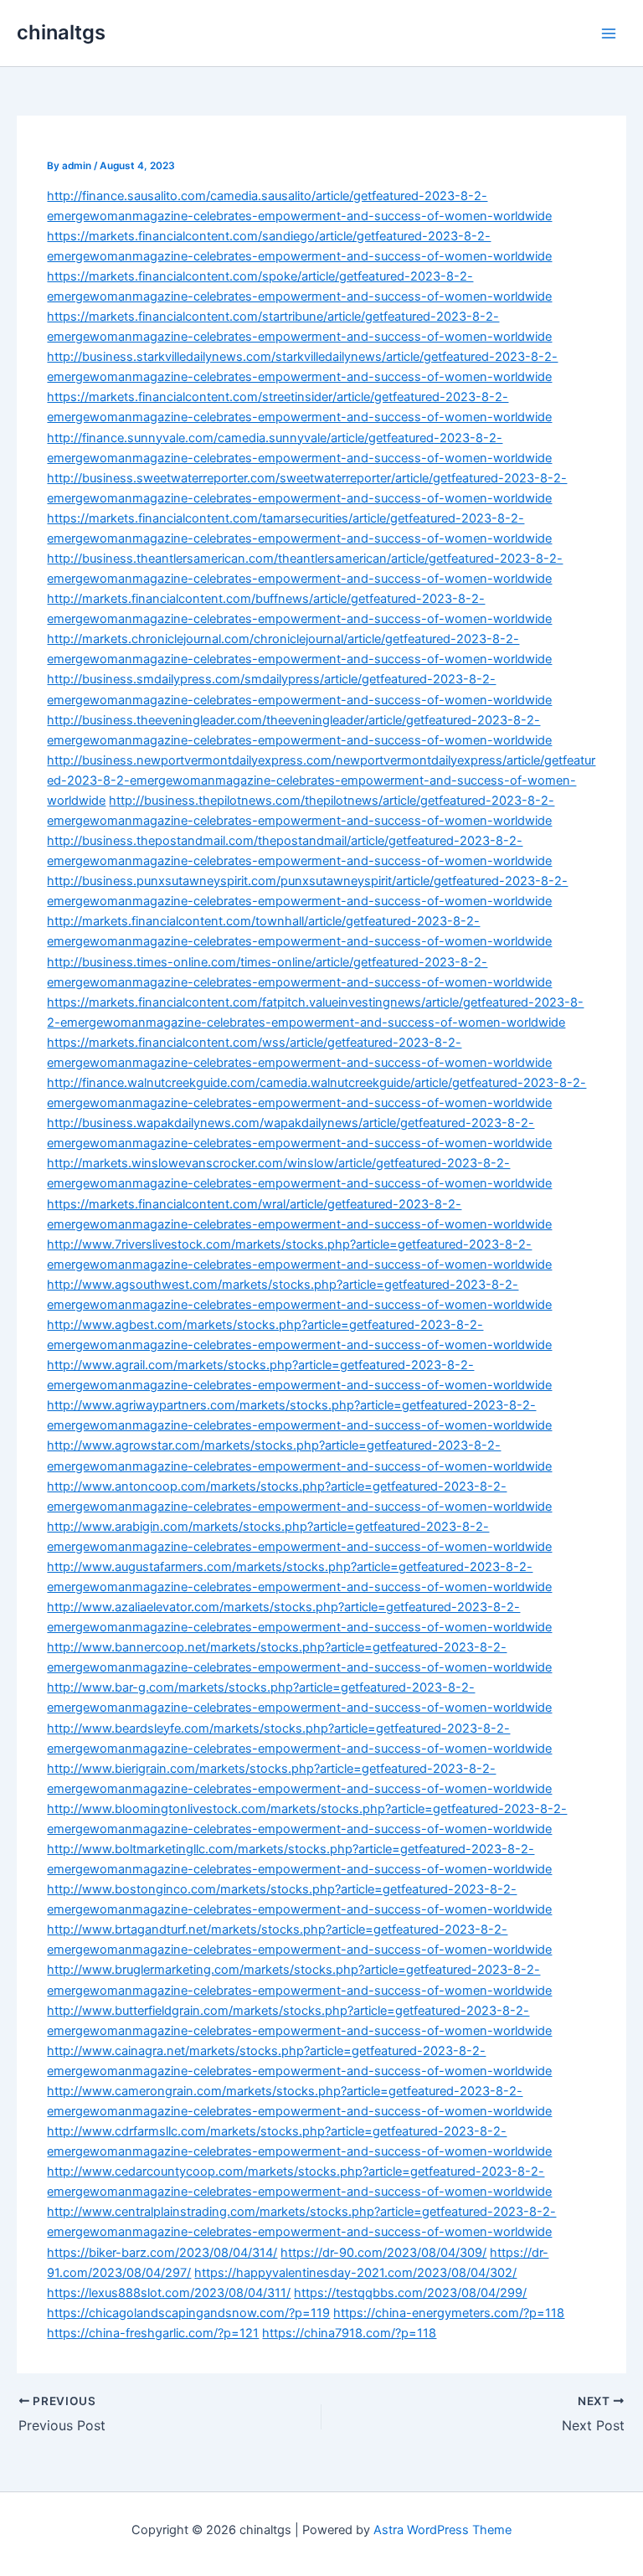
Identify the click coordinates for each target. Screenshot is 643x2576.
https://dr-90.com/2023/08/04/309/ (383, 2253)
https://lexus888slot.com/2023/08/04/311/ (169, 2293)
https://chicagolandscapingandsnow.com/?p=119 (188, 2313)
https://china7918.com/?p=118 (349, 2333)
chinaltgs (61, 32)
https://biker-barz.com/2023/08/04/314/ (162, 2253)
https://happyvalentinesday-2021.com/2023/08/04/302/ (355, 2273)
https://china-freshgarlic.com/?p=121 (153, 2333)
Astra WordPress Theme (442, 2530)
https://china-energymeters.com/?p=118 (449, 2313)
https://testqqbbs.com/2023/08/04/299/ (410, 2293)
